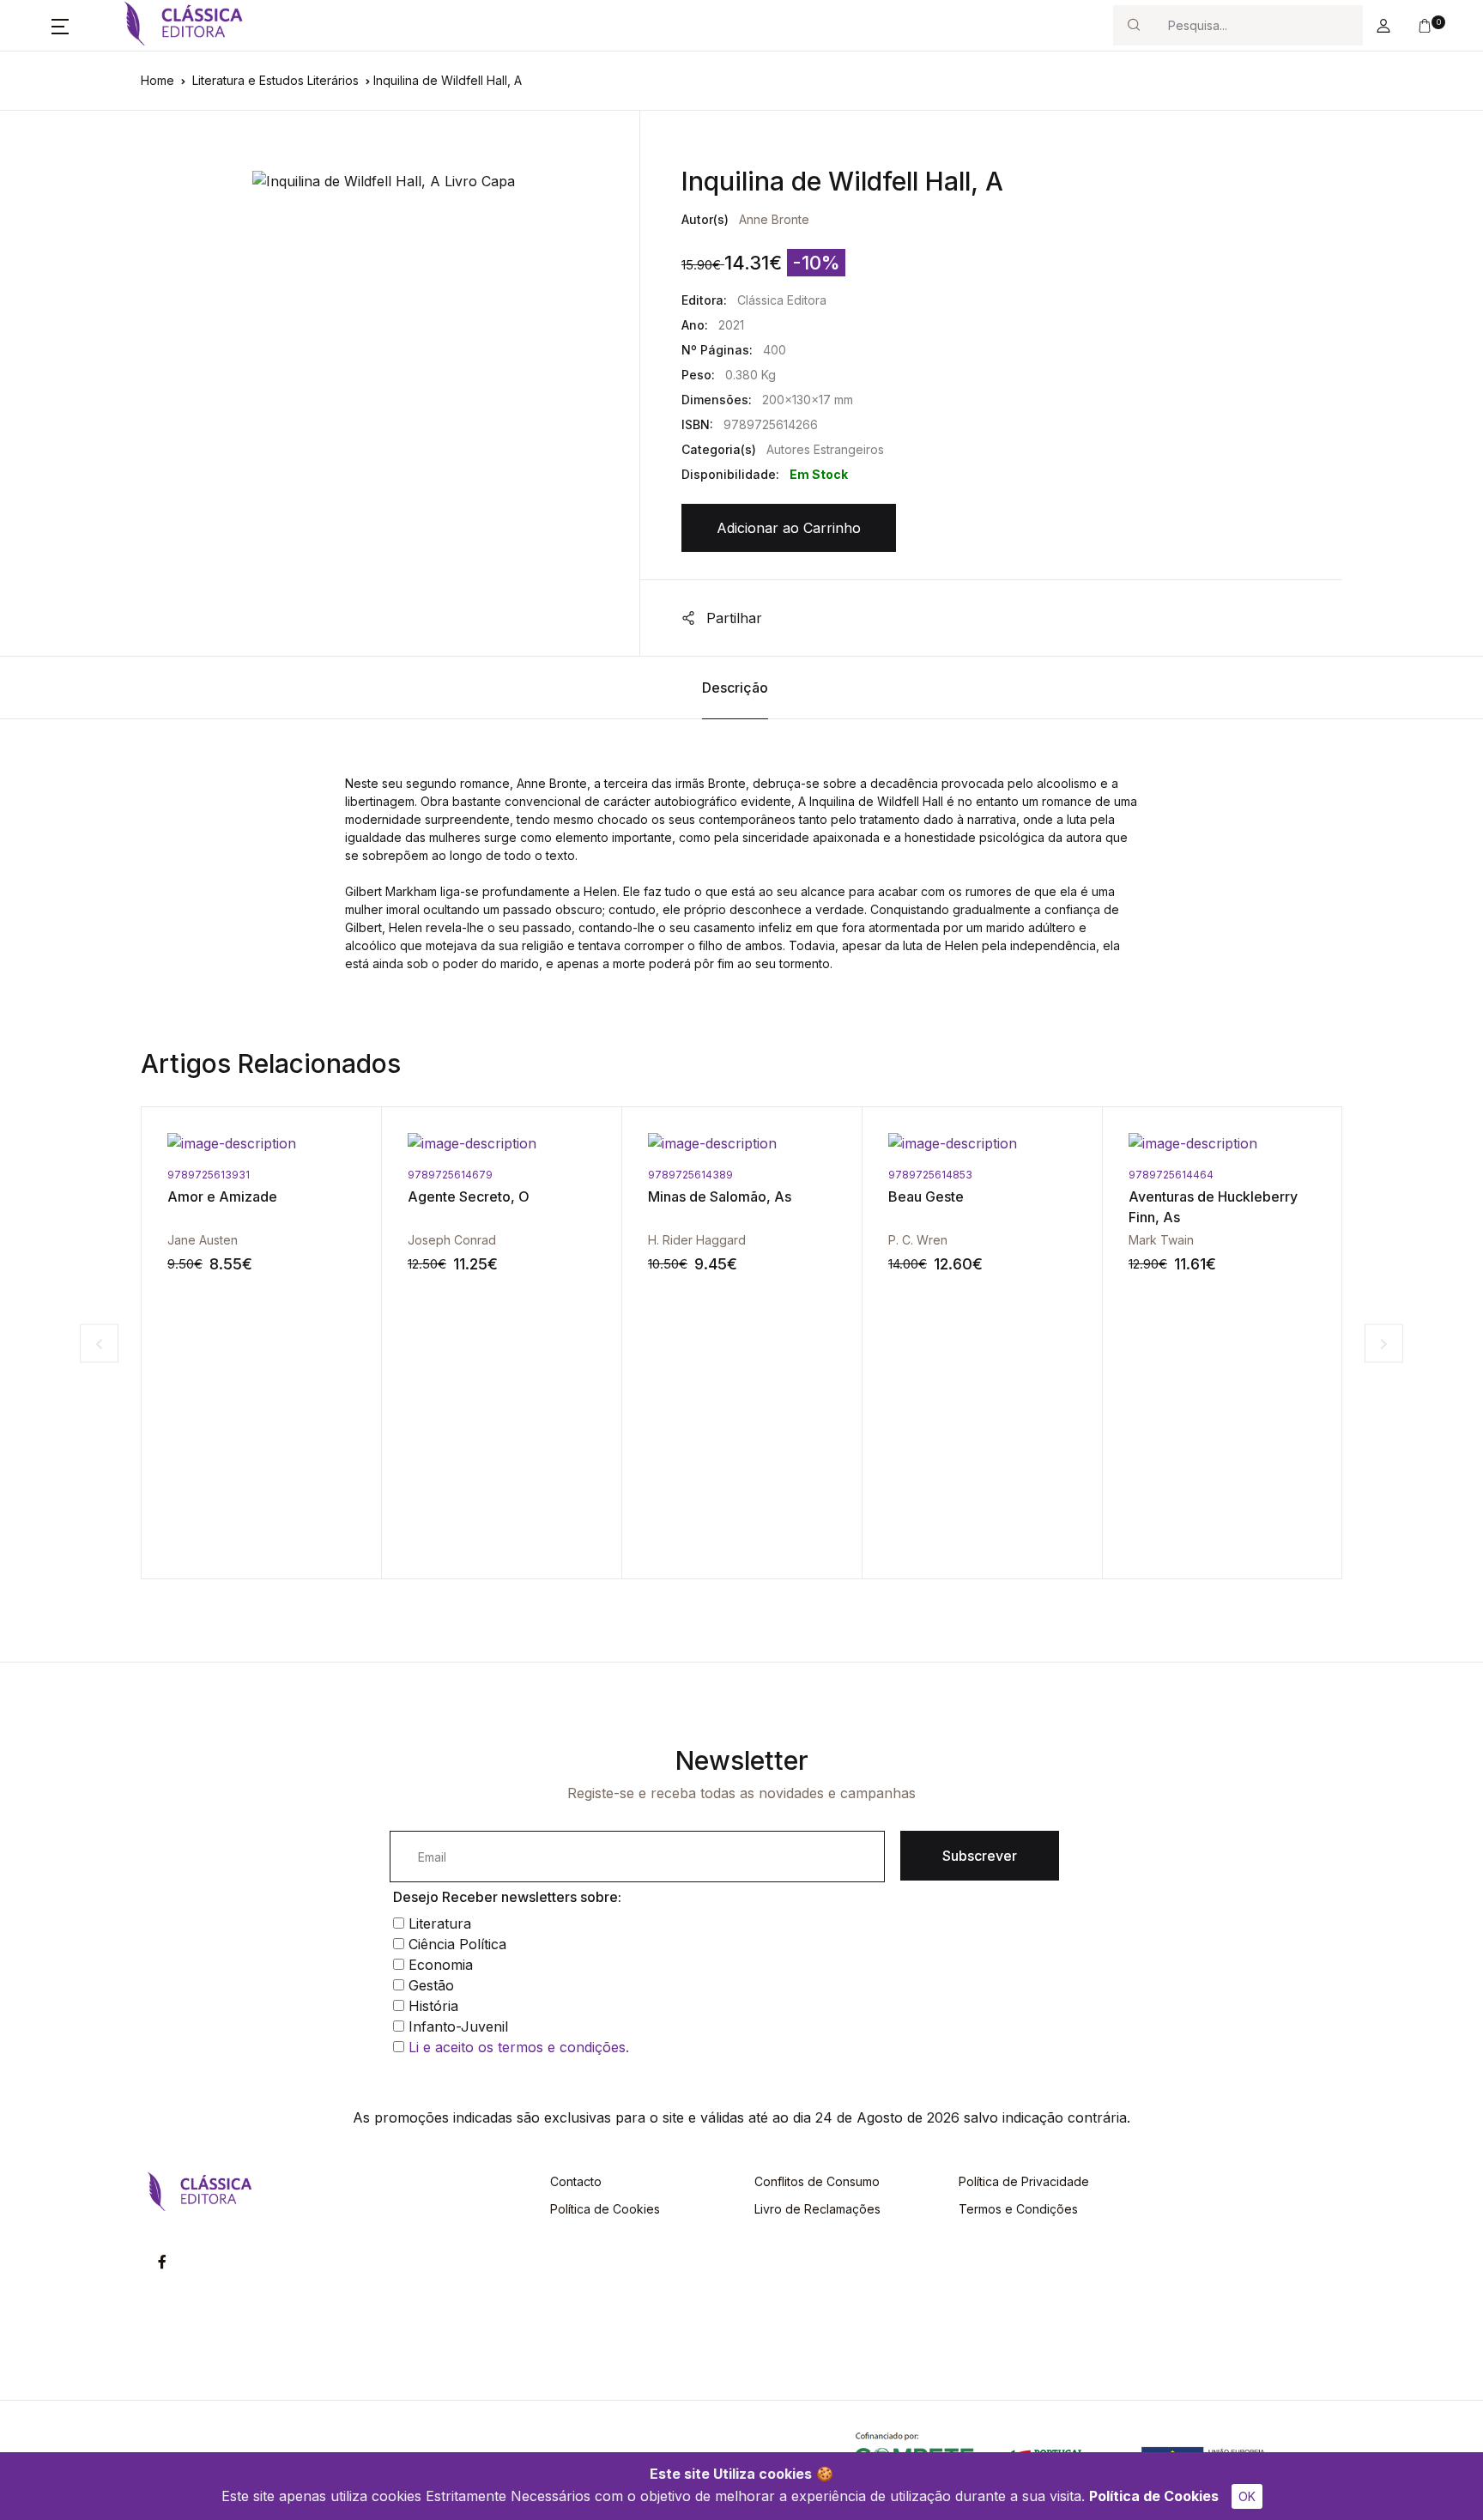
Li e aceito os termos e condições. (519, 2047)
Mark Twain (921, 1240)
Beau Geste (686, 1196)
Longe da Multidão (1189, 1196)
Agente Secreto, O (228, 1196)
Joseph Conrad (212, 1240)
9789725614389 (450, 1175)
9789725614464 (931, 1175)
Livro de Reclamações (817, 2209)
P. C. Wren (678, 1240)
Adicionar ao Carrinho (789, 528)
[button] (60, 26)
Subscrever (980, 1856)
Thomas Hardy (1170, 1240)
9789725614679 (210, 1175)
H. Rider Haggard (457, 1240)
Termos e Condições (1018, 2209)
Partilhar (732, 618)
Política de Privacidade (1024, 2181)
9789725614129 (1169, 1175)
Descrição (735, 688)
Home (157, 80)
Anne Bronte (774, 219)
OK (1247, 2496)
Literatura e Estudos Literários (275, 80)
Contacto (576, 2181)
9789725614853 (690, 1175)
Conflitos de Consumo (817, 2181)
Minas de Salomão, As (479, 1196)
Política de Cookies (1154, 2496)
